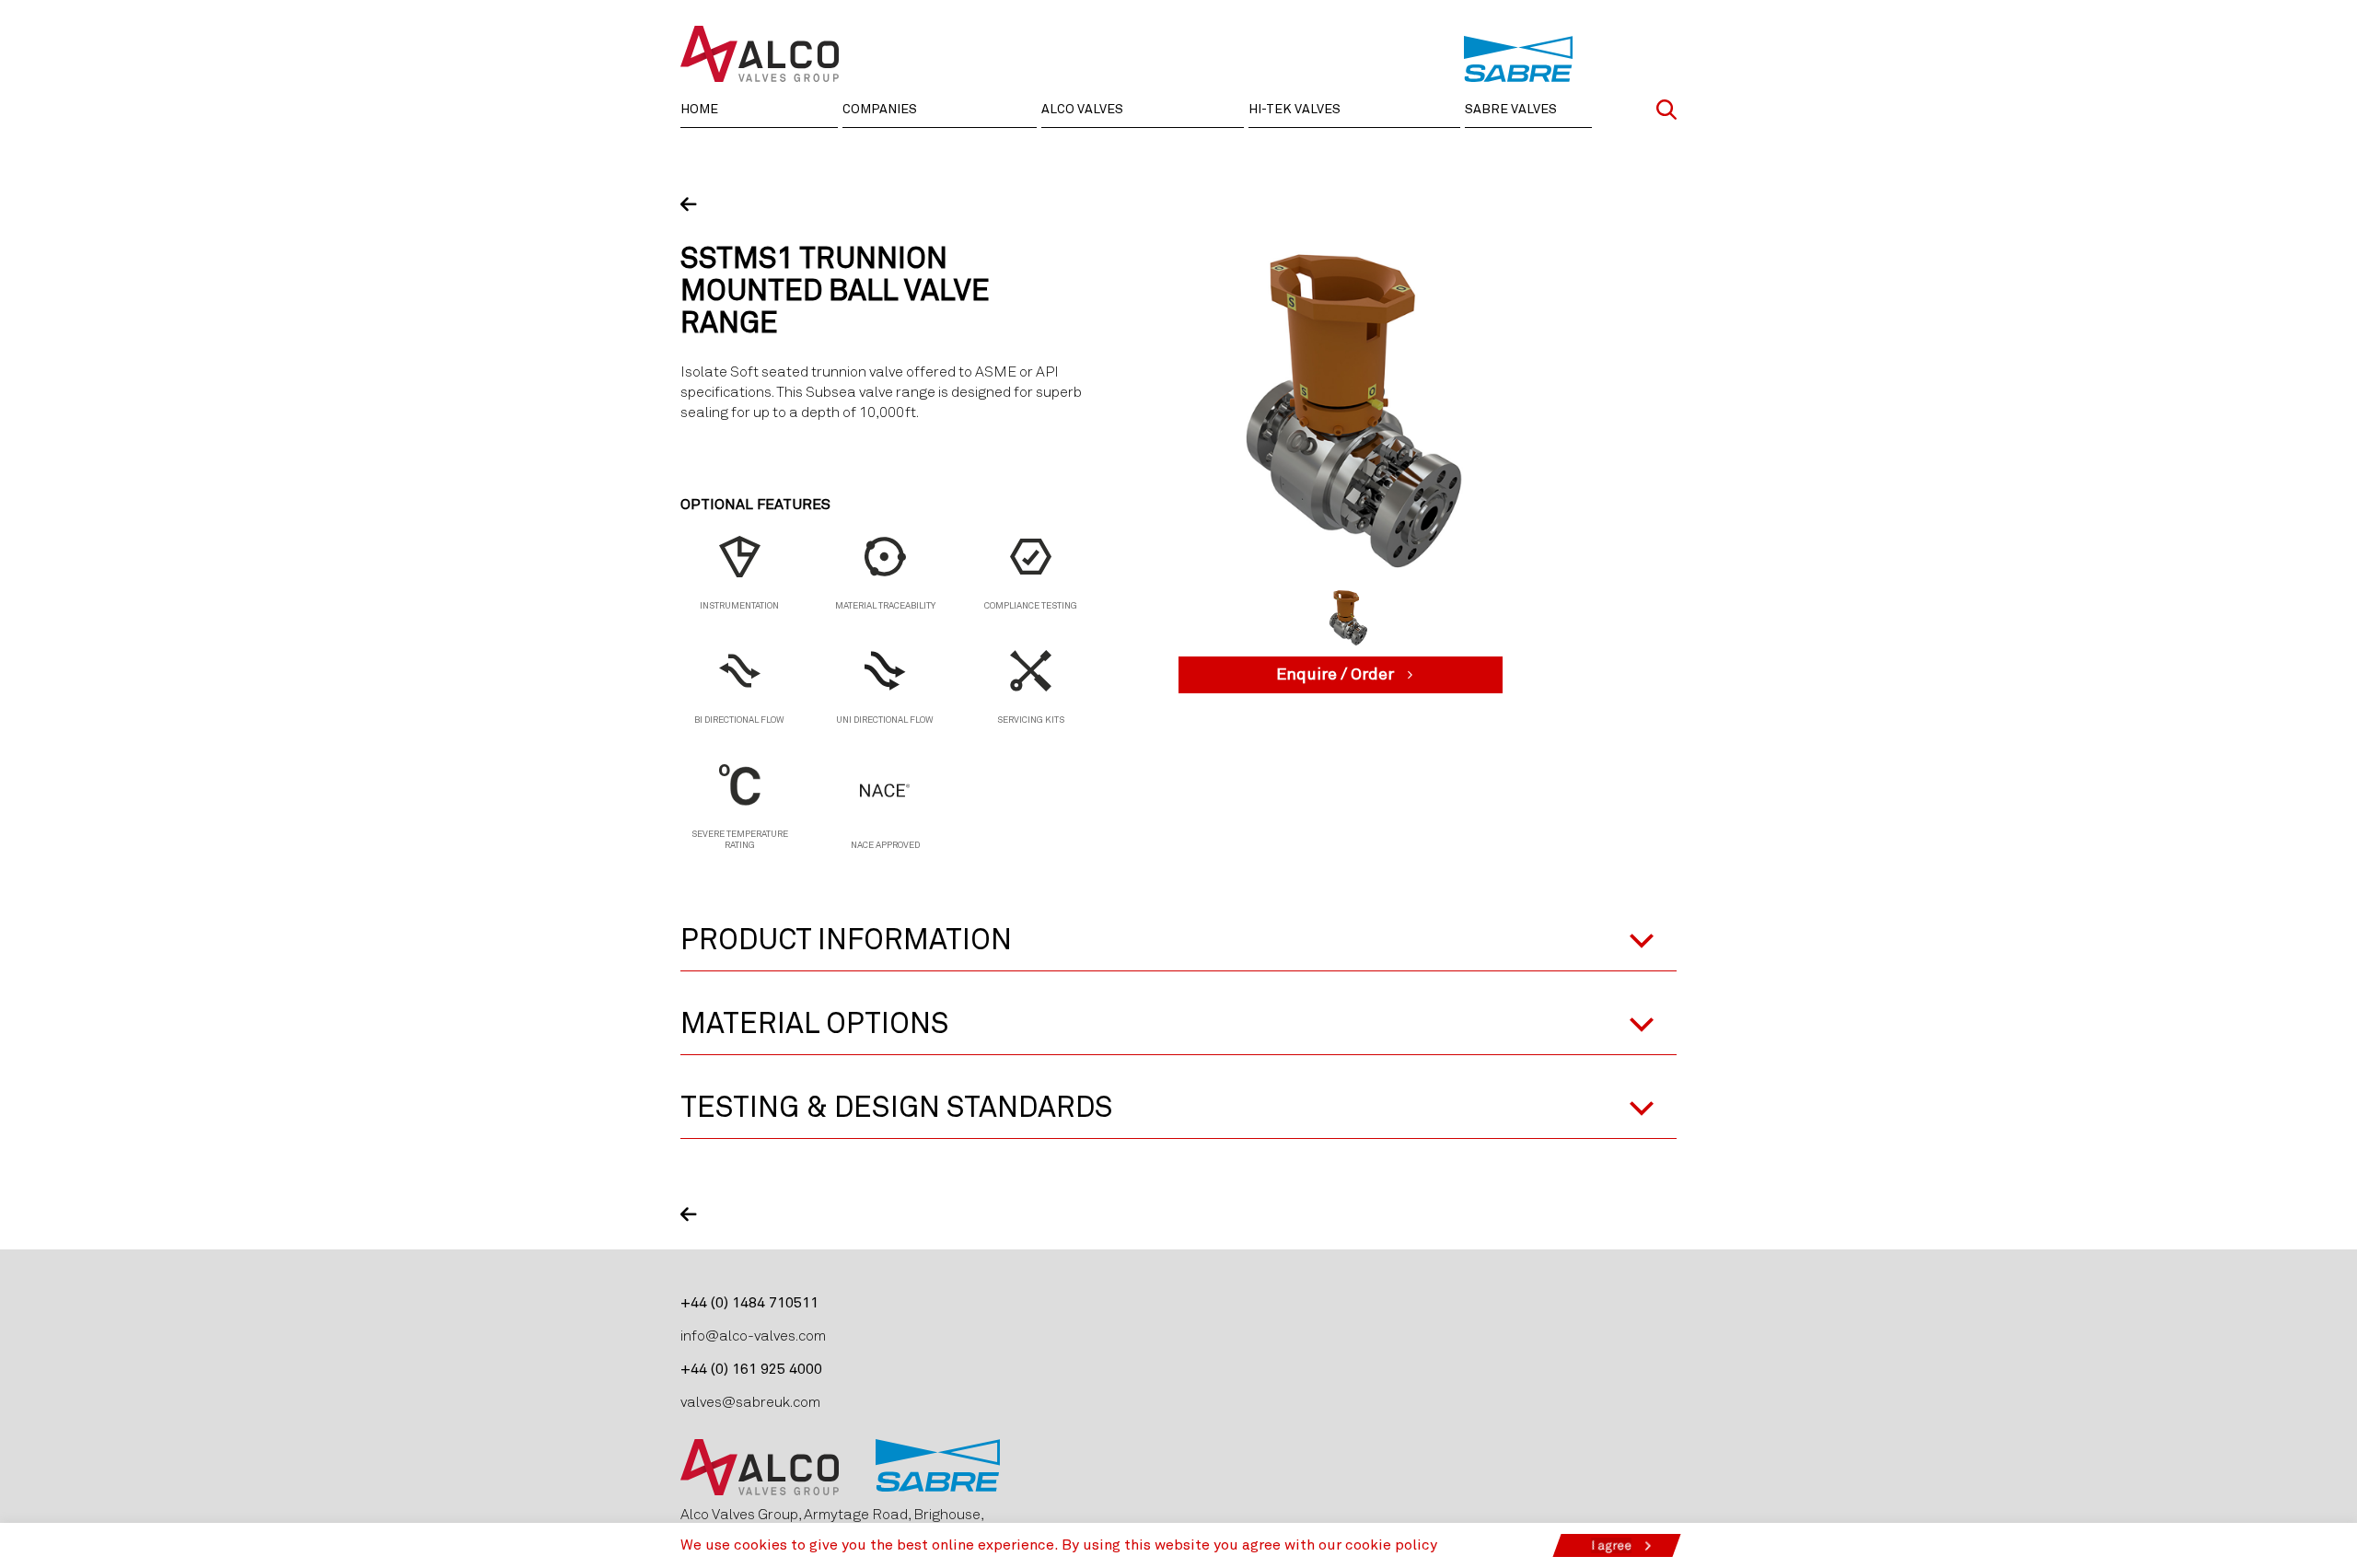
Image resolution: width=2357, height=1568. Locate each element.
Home (699, 109)
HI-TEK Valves (1295, 109)
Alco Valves (1082, 109)
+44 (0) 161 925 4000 (751, 1369)
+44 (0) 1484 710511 (749, 1303)
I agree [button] (1611, 1545)
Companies (880, 109)
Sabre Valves (1511, 109)
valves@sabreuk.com (750, 1402)
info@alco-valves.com (753, 1336)
